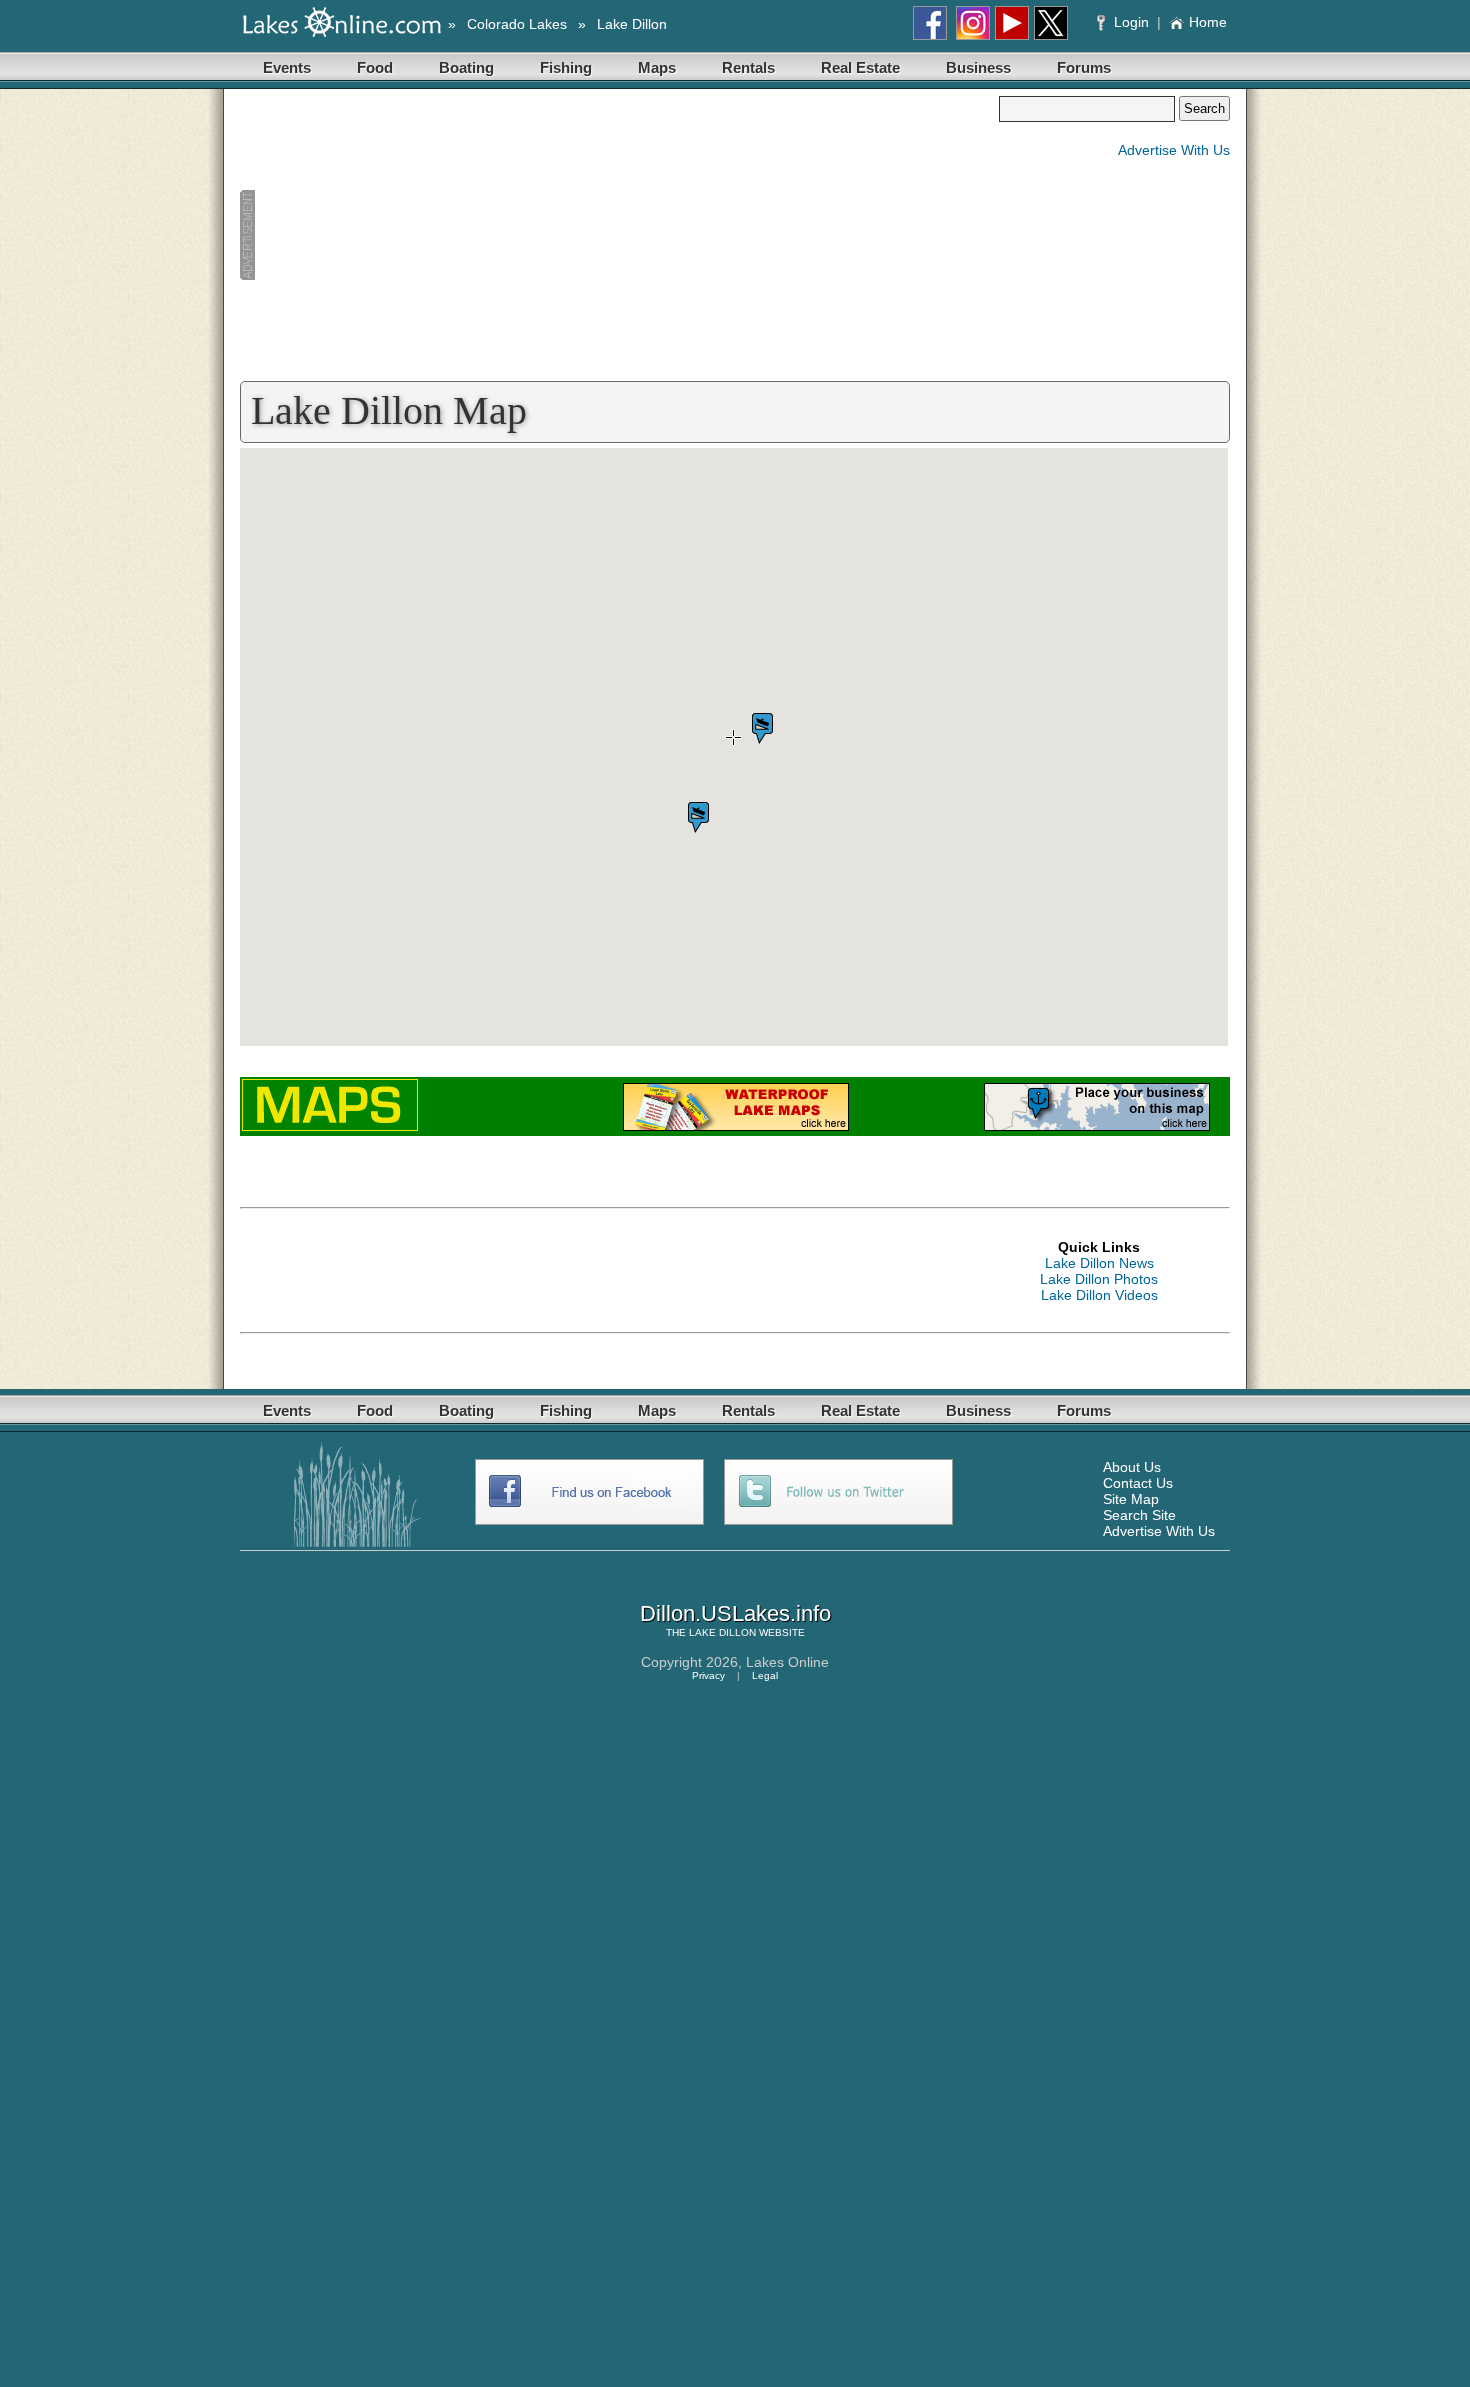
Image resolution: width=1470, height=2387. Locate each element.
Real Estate (860, 67)
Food (375, 67)
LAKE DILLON (722, 1632)
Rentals (748, 67)
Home (1208, 22)
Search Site (1139, 1515)
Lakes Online (787, 1662)
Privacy (708, 1675)
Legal (765, 1675)
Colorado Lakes (517, 24)
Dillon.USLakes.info (735, 1613)
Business (978, 67)
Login (1131, 22)
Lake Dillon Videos (1099, 1295)
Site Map (1131, 1499)
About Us (1132, 1467)
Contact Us (1138, 1483)
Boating (466, 67)
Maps (657, 67)
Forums (1084, 67)
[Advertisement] (619, 236)
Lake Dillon (632, 24)
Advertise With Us (1174, 150)
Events (287, 67)
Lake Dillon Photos (1099, 1279)
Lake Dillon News (1099, 1263)
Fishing (566, 67)
